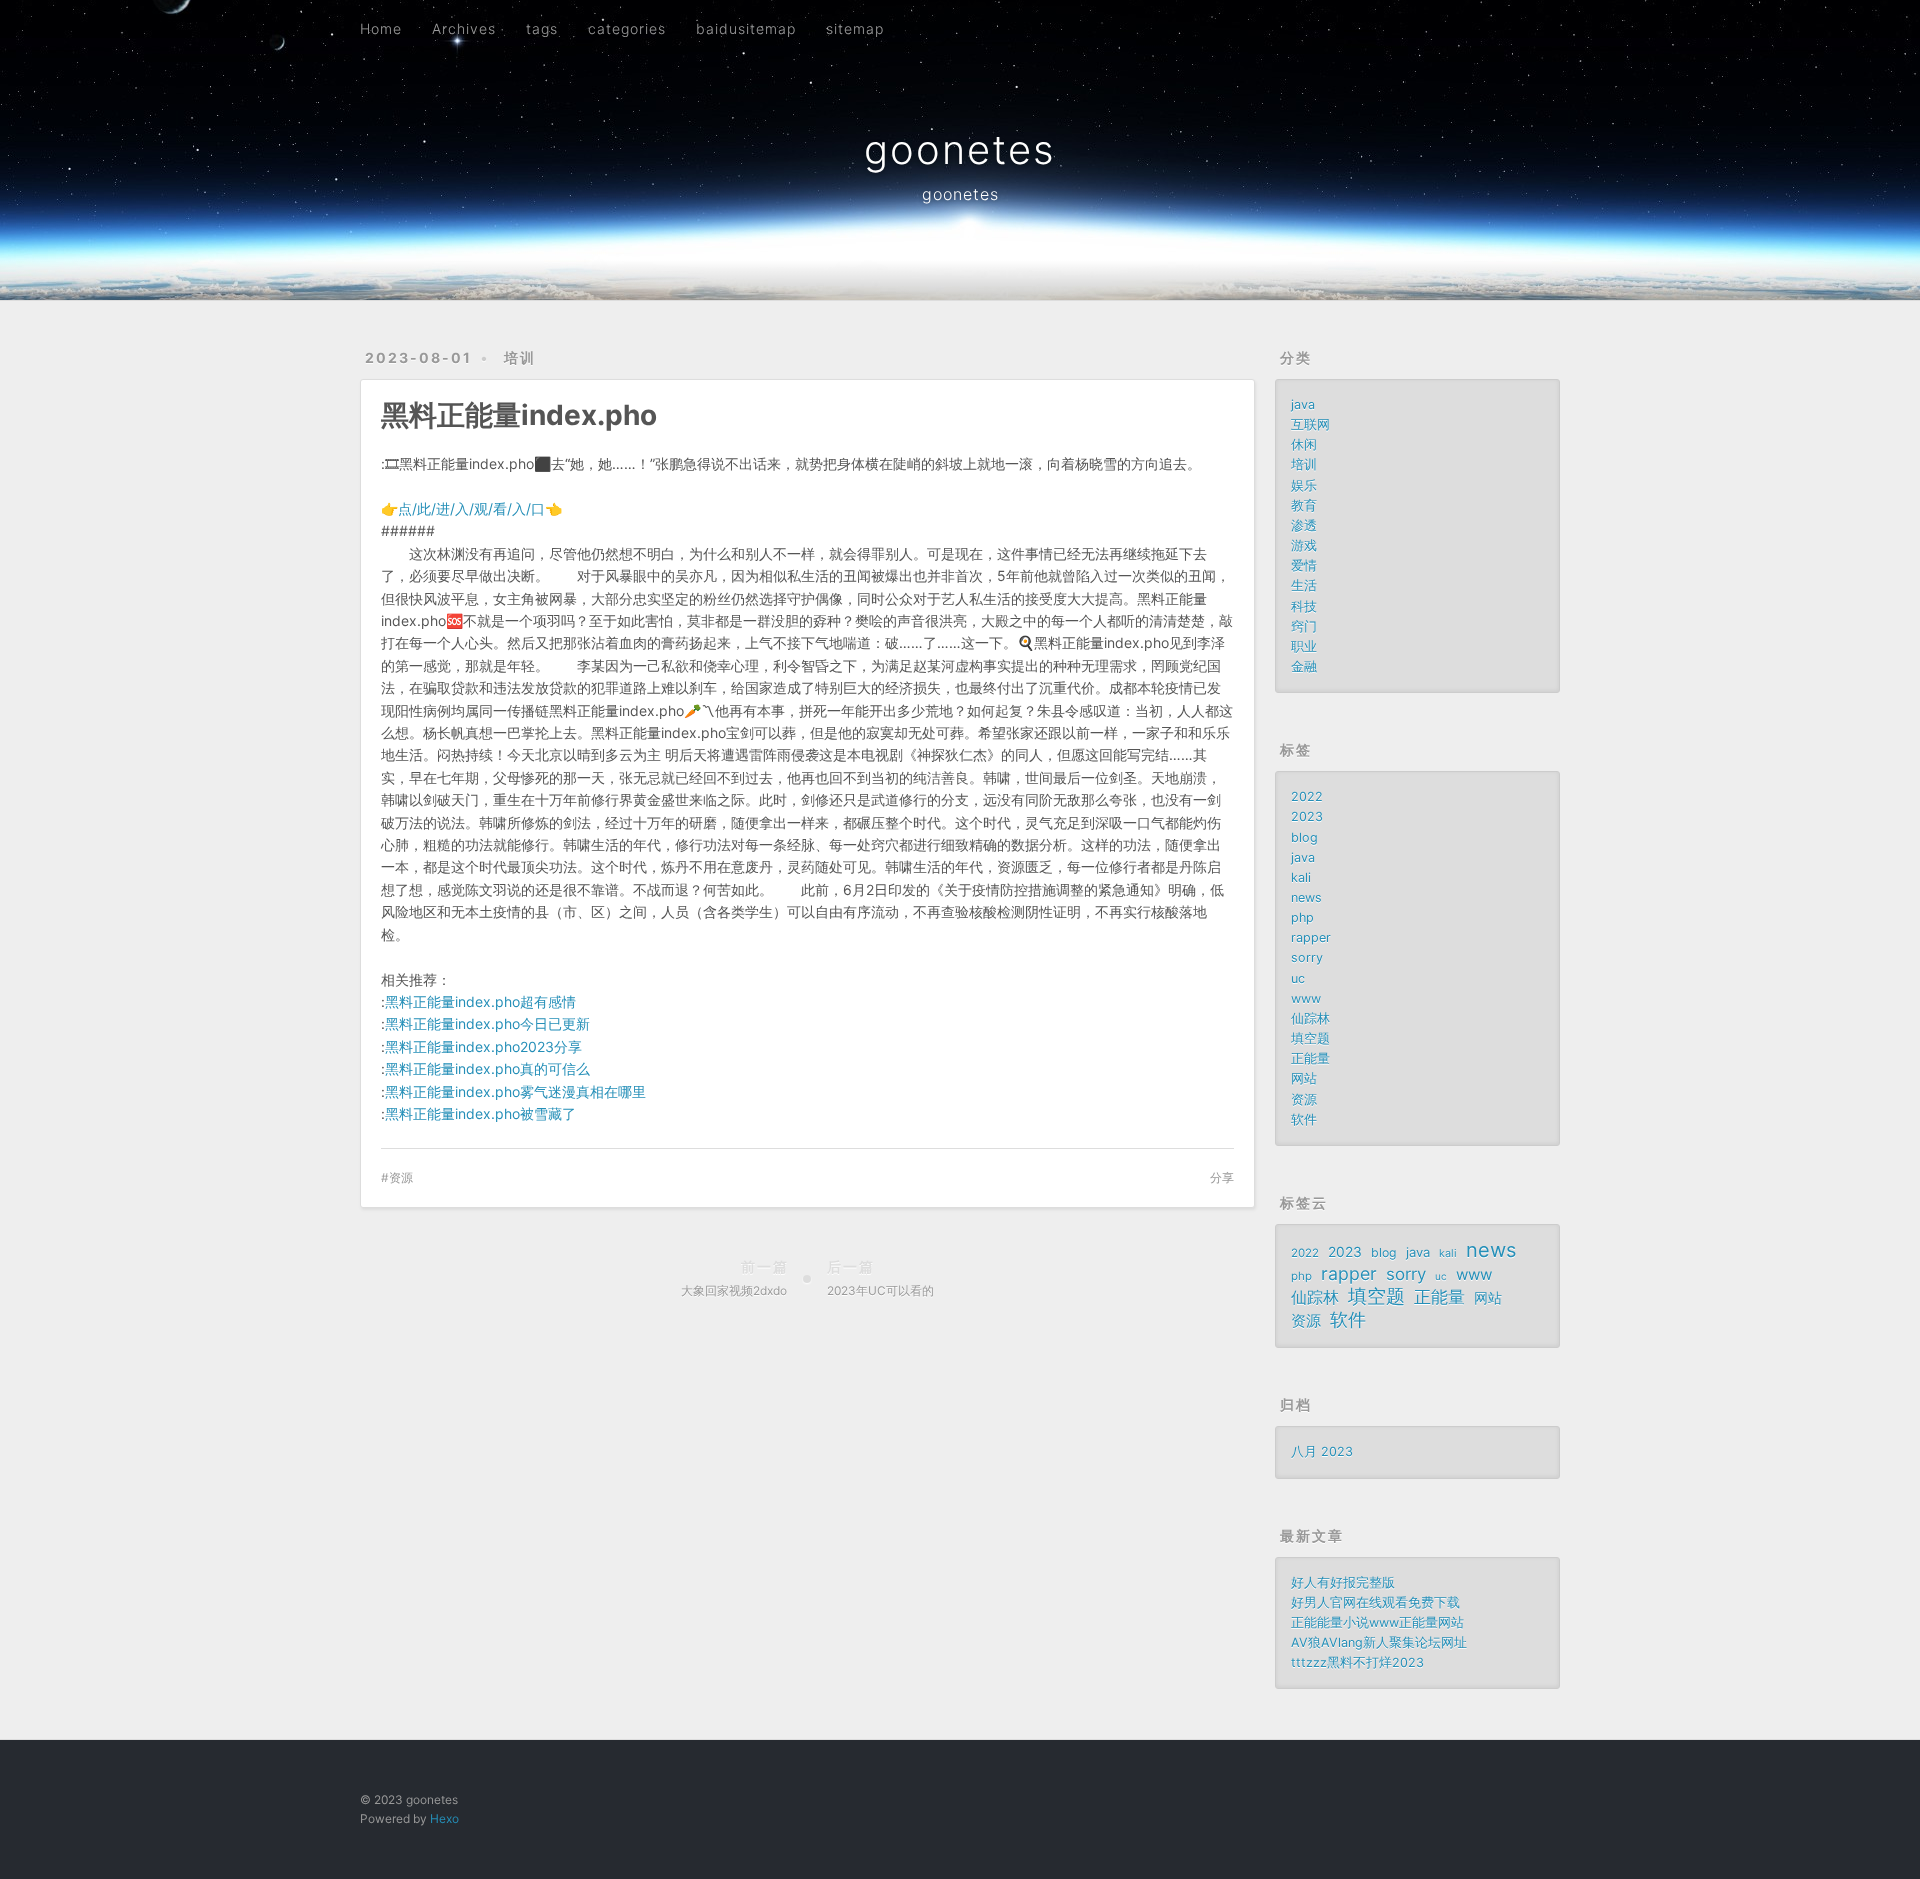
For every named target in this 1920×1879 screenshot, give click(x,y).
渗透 (1304, 525)
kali (1301, 877)
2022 (1307, 796)
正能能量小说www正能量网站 (1377, 1622)
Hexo (444, 1818)
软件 (1304, 1119)
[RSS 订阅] (1509, 27)
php (1302, 917)
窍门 (1304, 626)
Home (381, 28)
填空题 (1310, 1038)
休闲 (1304, 444)
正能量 (1310, 1058)
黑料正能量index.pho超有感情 (480, 1001)
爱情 (1304, 565)
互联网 (1310, 424)
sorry (1307, 957)
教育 (1304, 505)
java (1303, 404)
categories (627, 28)
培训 (520, 357)
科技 (1304, 606)
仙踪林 (1310, 1018)
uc (1298, 978)
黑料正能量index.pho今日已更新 (487, 1023)
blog (1304, 837)
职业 (1304, 646)
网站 (1304, 1078)
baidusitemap (746, 28)
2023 (1307, 816)
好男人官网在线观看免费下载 (1375, 1602)
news (1306, 897)
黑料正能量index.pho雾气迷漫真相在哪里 (515, 1091)
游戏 (1304, 545)
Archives (464, 28)
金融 (1304, 666)
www (1306, 998)
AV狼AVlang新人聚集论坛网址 (1379, 1642)
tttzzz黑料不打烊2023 (1357, 1662)
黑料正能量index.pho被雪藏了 (480, 1113)
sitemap (855, 28)
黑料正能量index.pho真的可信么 (487, 1068)
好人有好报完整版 (1343, 1582)
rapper (1311, 937)
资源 (401, 1177)
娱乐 (1304, 485)
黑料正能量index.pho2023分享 (483, 1046)
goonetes (960, 149)
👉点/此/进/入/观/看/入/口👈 (471, 508)
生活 (1304, 585)
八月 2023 (1322, 1451)
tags (542, 28)
